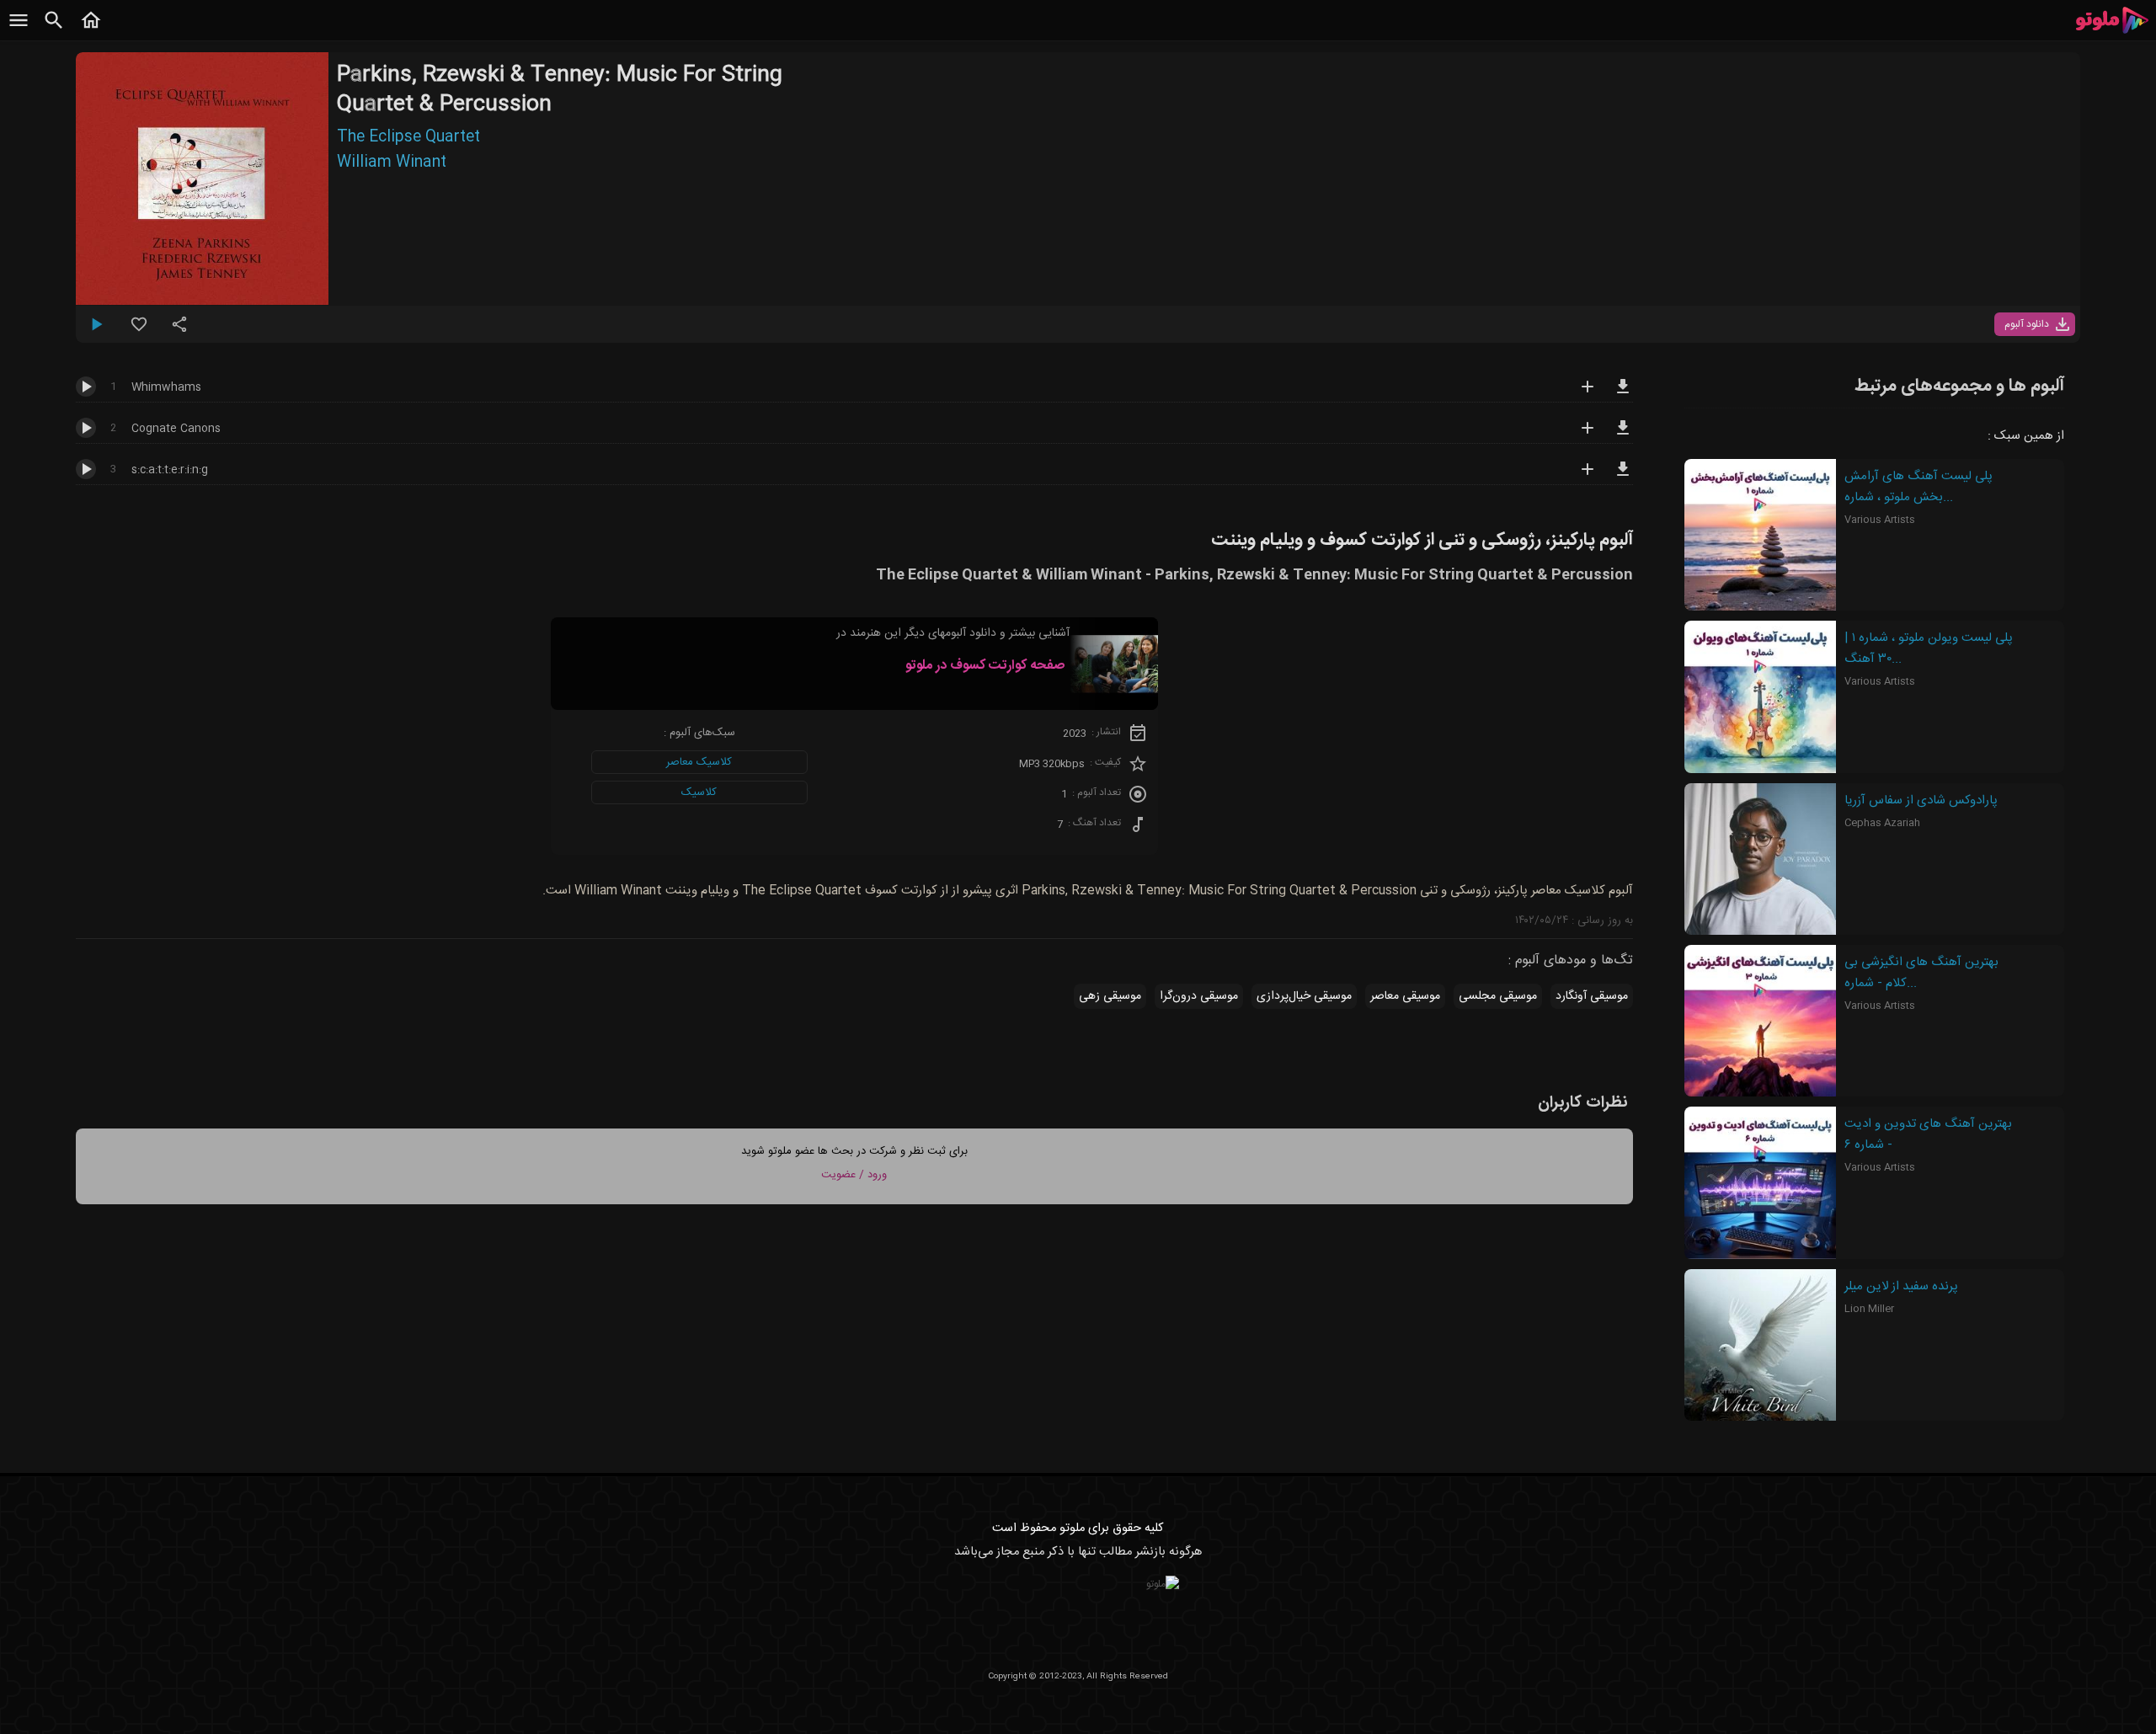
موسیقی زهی (1110, 996)
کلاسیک (699, 792)
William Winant (392, 163)
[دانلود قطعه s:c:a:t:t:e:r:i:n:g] (1623, 477)
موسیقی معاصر (1405, 996)
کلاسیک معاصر (699, 762)
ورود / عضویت (854, 1175)
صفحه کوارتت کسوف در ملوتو (985, 666)
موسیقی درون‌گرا (1199, 996)
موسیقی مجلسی (1498, 996)
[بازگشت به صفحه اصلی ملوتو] (91, 29)
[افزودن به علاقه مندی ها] (139, 331)
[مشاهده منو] (19, 29)
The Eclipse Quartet (408, 137)
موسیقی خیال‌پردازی (1304, 996)
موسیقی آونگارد (1592, 996)
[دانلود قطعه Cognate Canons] (1623, 435)
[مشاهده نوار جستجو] (54, 29)
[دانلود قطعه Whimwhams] (1623, 394)
